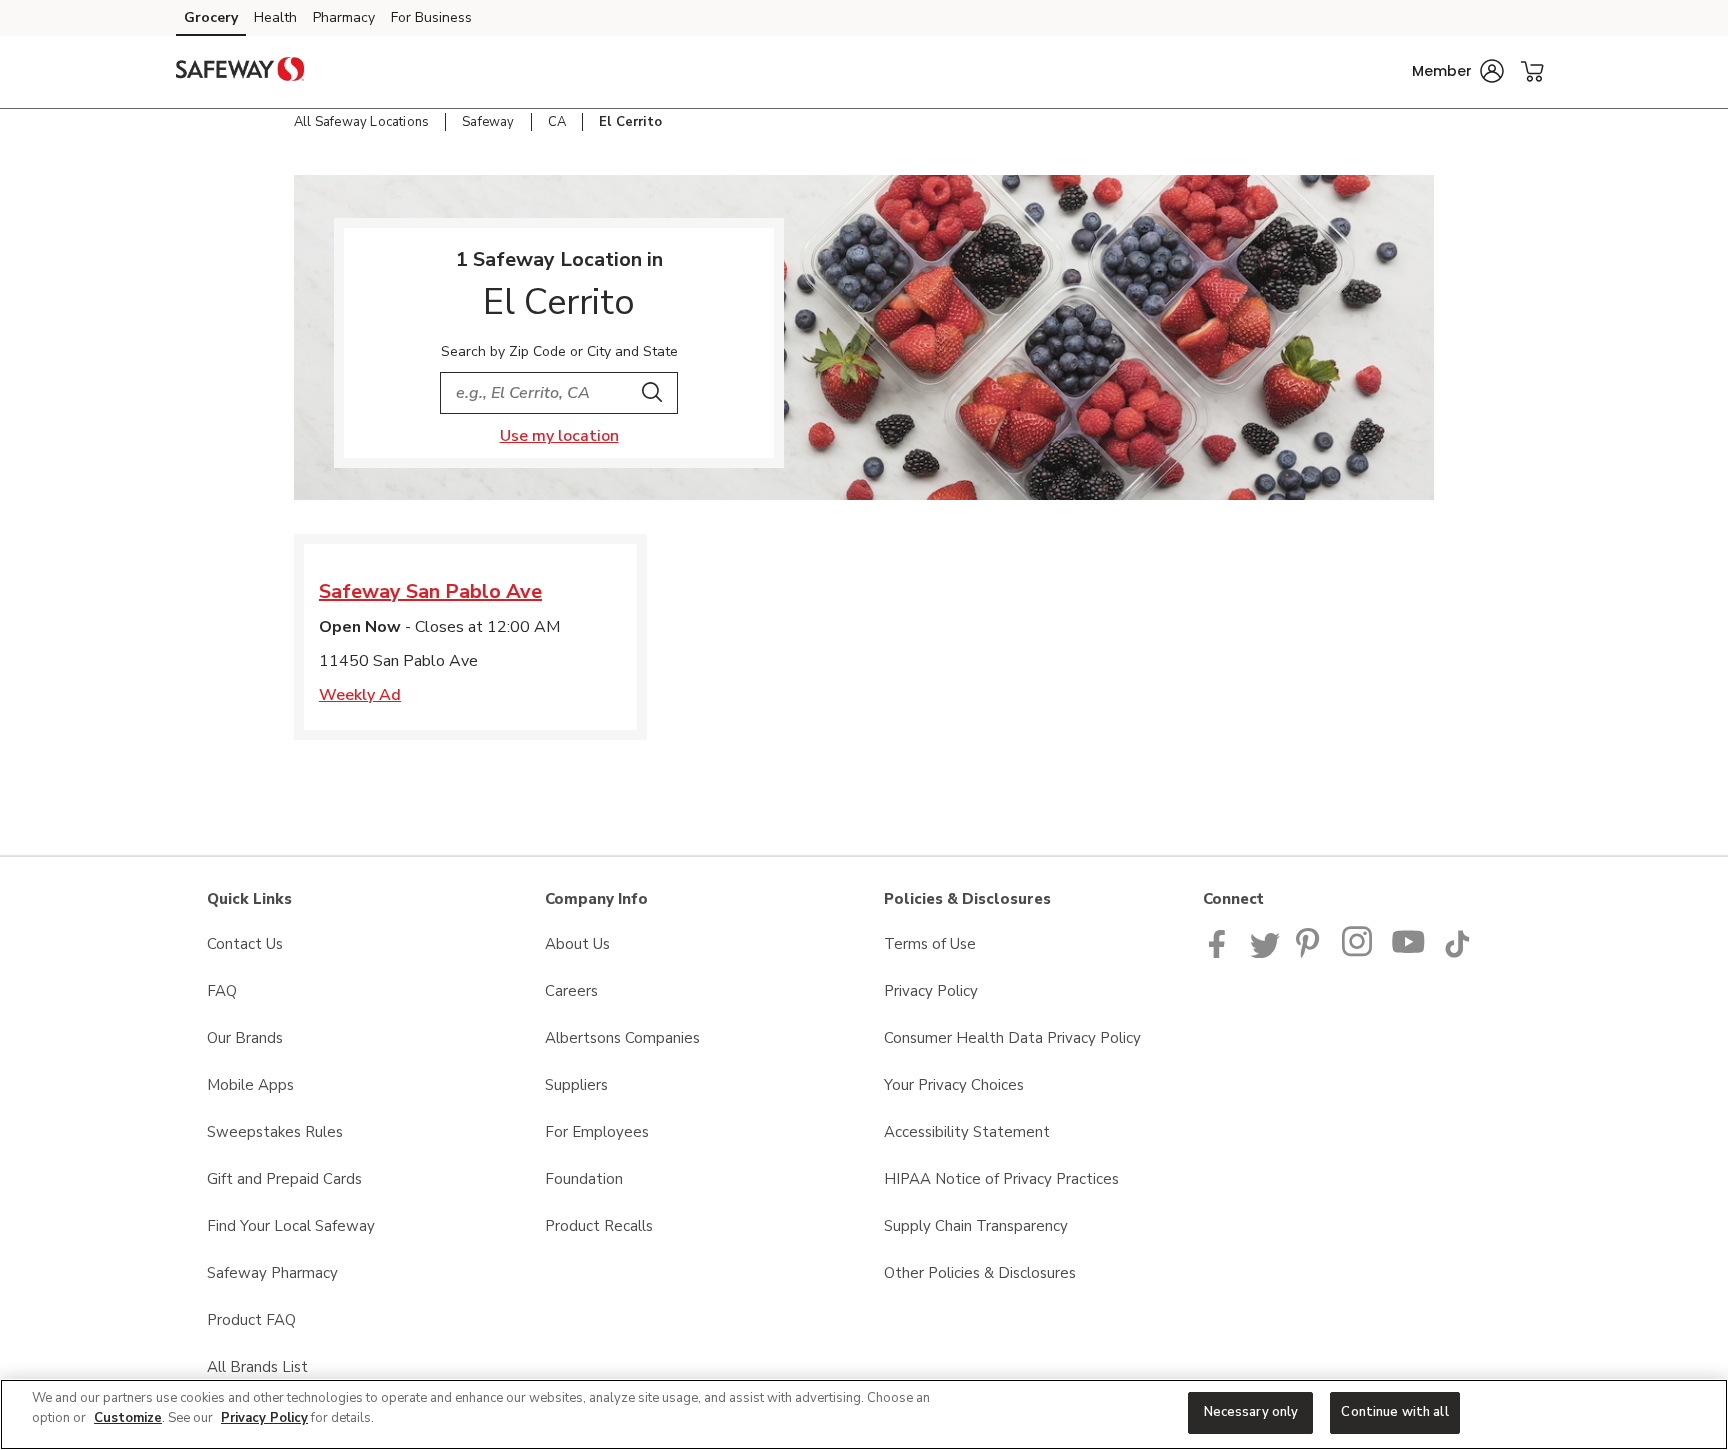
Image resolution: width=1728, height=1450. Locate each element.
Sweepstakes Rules (275, 1132)
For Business (431, 17)
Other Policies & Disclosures (980, 1273)
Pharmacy (344, 17)
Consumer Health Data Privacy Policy (1012, 1038)
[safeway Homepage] (240, 72)
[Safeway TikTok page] (1457, 953)
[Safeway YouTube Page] (1409, 953)
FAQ (222, 991)
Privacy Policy (931, 991)
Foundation (584, 1179)
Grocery (211, 17)
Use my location (559, 436)
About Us (577, 944)
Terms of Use (930, 944)
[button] (1458, 71)
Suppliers (576, 1085)
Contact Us (245, 944)
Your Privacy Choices (954, 1085)
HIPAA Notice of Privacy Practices (1001, 1179)
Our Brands (245, 1038)
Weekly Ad (360, 695)
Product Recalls (599, 1226)
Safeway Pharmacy (272, 1273)
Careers (571, 991)
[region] (864, 1414)
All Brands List (257, 1367)
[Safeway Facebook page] (1221, 953)
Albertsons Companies (622, 1038)
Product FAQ (251, 1320)
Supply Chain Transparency (976, 1226)
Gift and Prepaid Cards (284, 1179)
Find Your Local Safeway (291, 1226)
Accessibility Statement (967, 1132)
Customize (128, 1418)
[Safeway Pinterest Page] (1311, 953)
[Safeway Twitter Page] (1265, 953)
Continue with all (1394, 1412)
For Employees (597, 1132)
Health (275, 17)
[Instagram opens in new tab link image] (1358, 953)
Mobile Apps (250, 1085)
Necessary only (1251, 1412)
